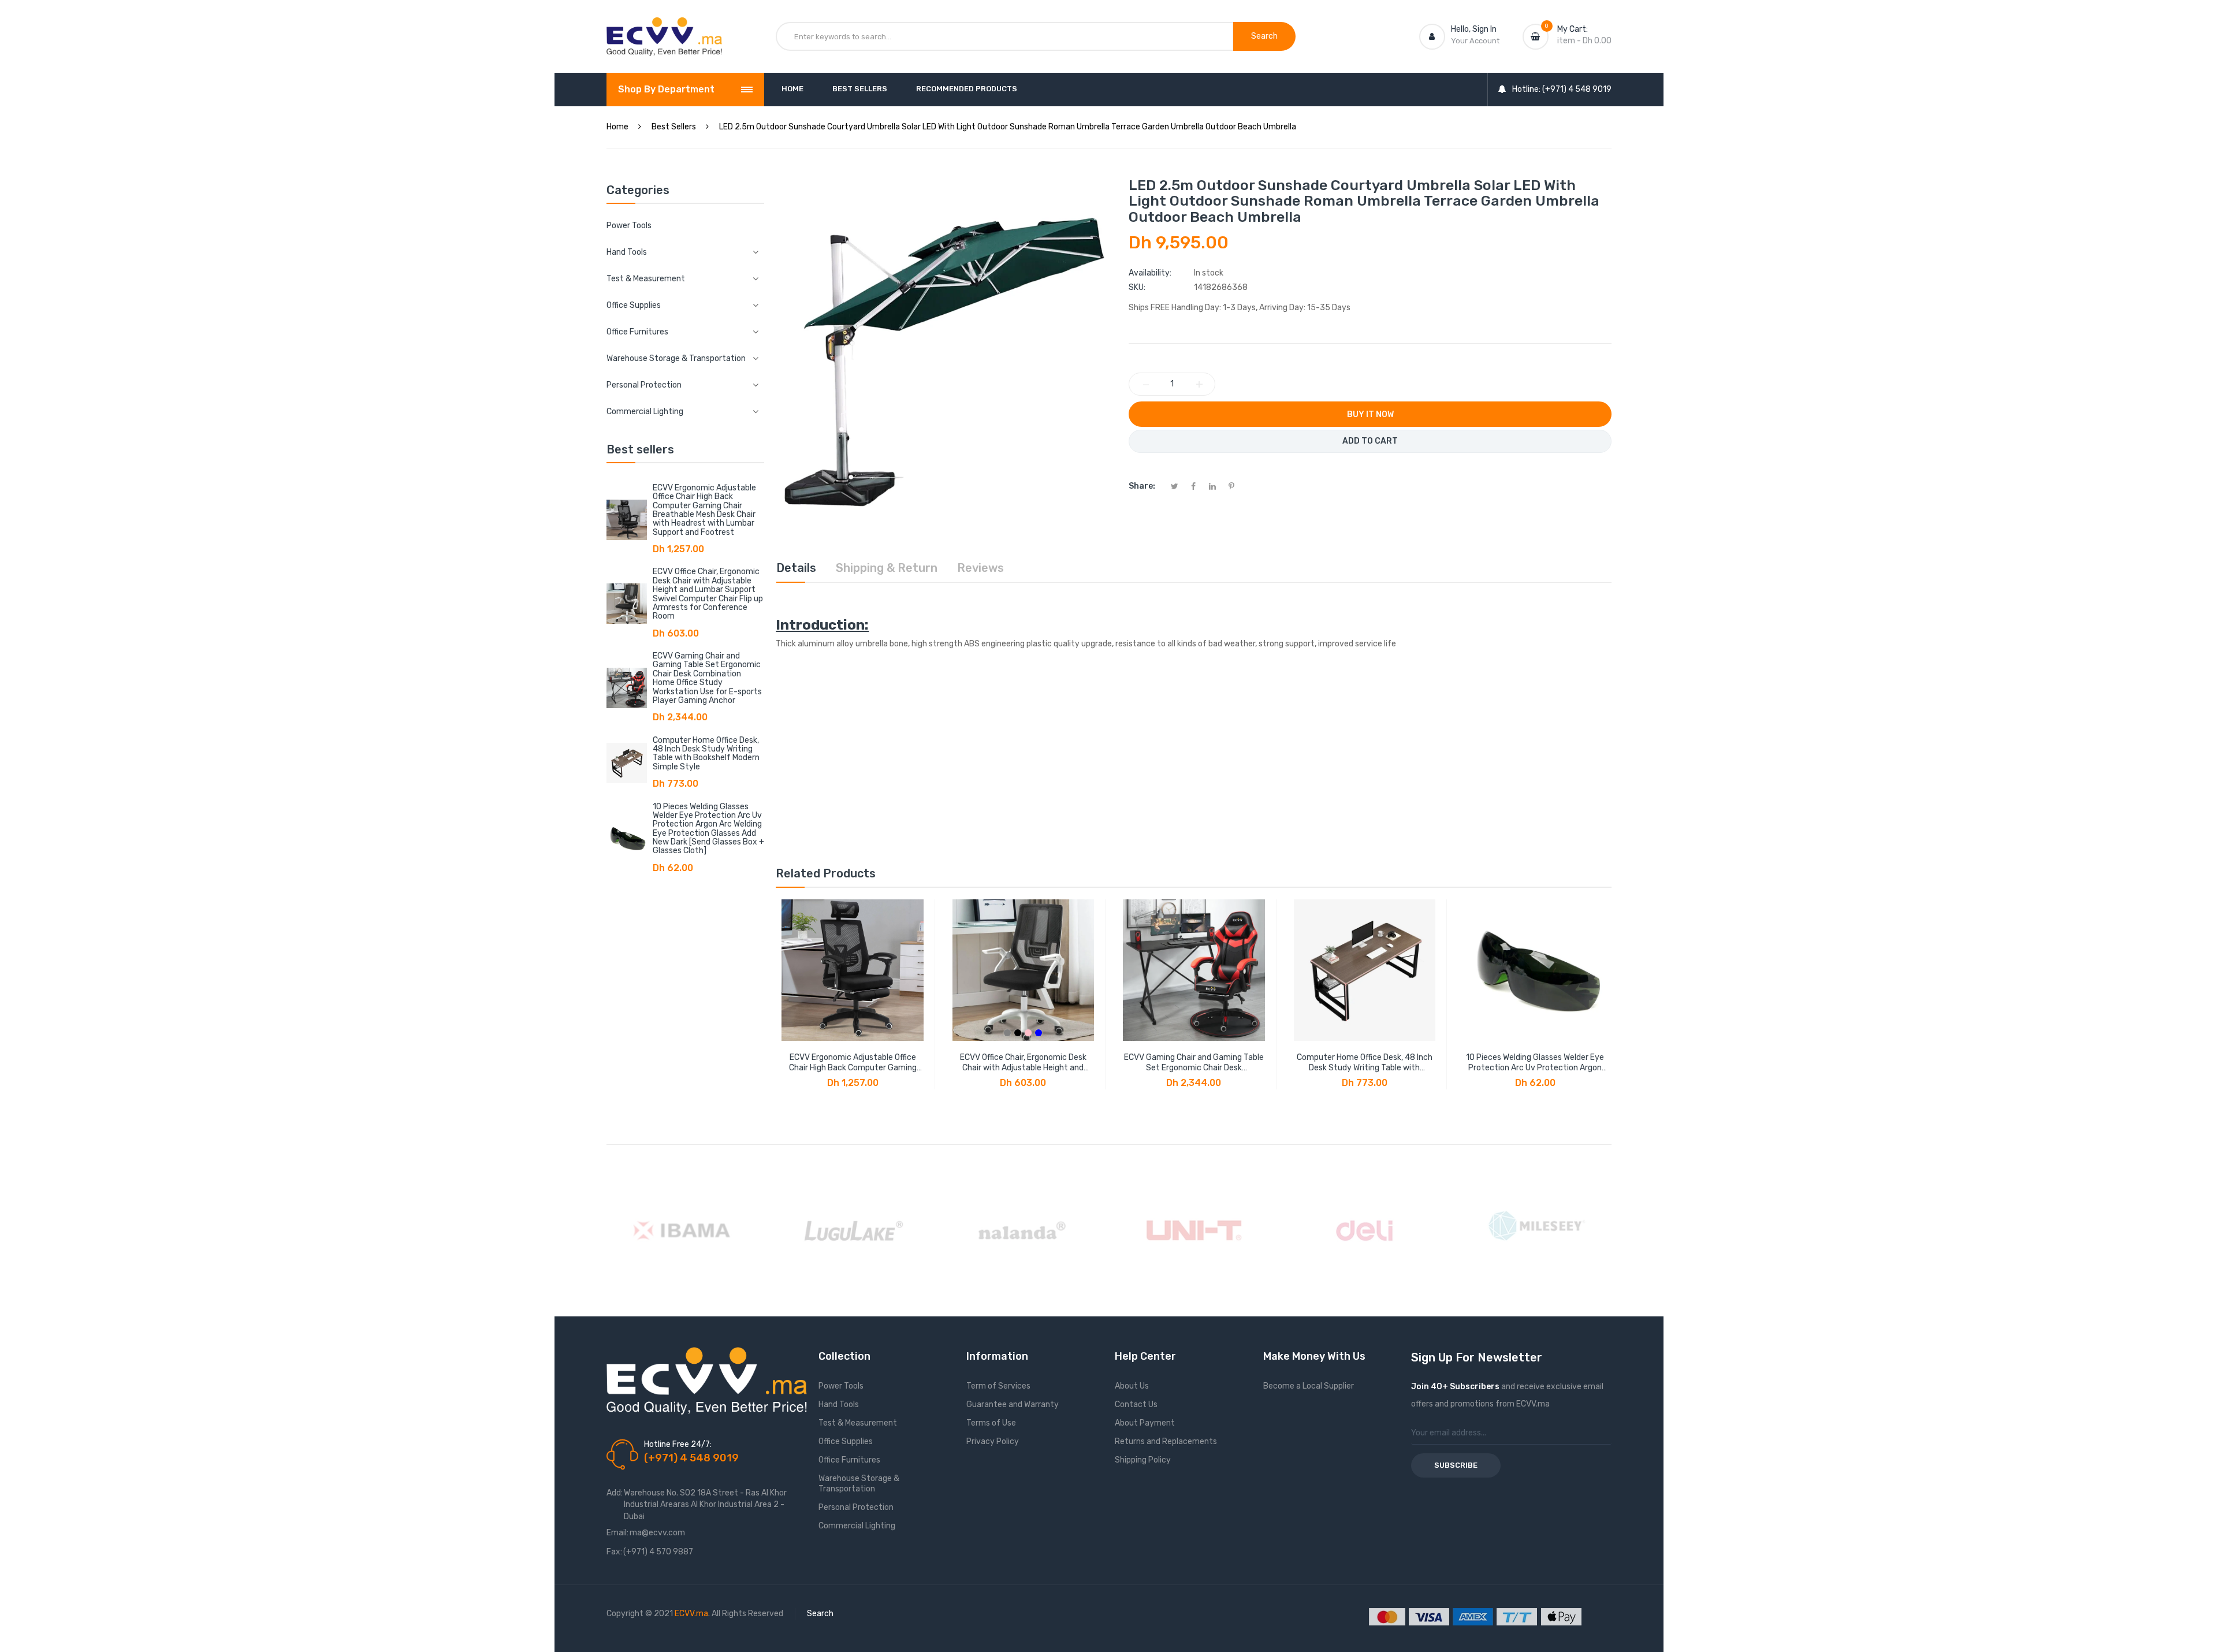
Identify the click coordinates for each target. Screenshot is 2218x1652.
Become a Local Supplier (1309, 1386)
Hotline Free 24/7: (678, 1444)
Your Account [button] (1475, 41)
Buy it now (1370, 414)
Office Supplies (846, 1441)
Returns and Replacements (1166, 1441)
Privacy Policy (993, 1441)
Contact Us (1136, 1404)
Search (820, 1614)
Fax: (614, 1552)
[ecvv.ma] (664, 28)
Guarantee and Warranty (1013, 1404)
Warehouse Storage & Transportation (859, 1484)
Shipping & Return (887, 568)
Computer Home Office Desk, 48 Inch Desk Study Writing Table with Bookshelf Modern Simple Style (706, 754)
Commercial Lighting (857, 1526)
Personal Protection (856, 1507)
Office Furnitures (849, 1460)
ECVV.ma (691, 1614)
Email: (617, 1533)
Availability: (1150, 273)
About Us (1132, 1386)
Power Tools (629, 226)
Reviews (980, 568)
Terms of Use (991, 1423)
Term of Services (998, 1386)
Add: (615, 1493)
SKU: (1137, 287)
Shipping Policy (1143, 1460)
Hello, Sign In (1474, 29)
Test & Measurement (858, 1423)
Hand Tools (839, 1404)
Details (796, 568)
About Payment (1145, 1423)
